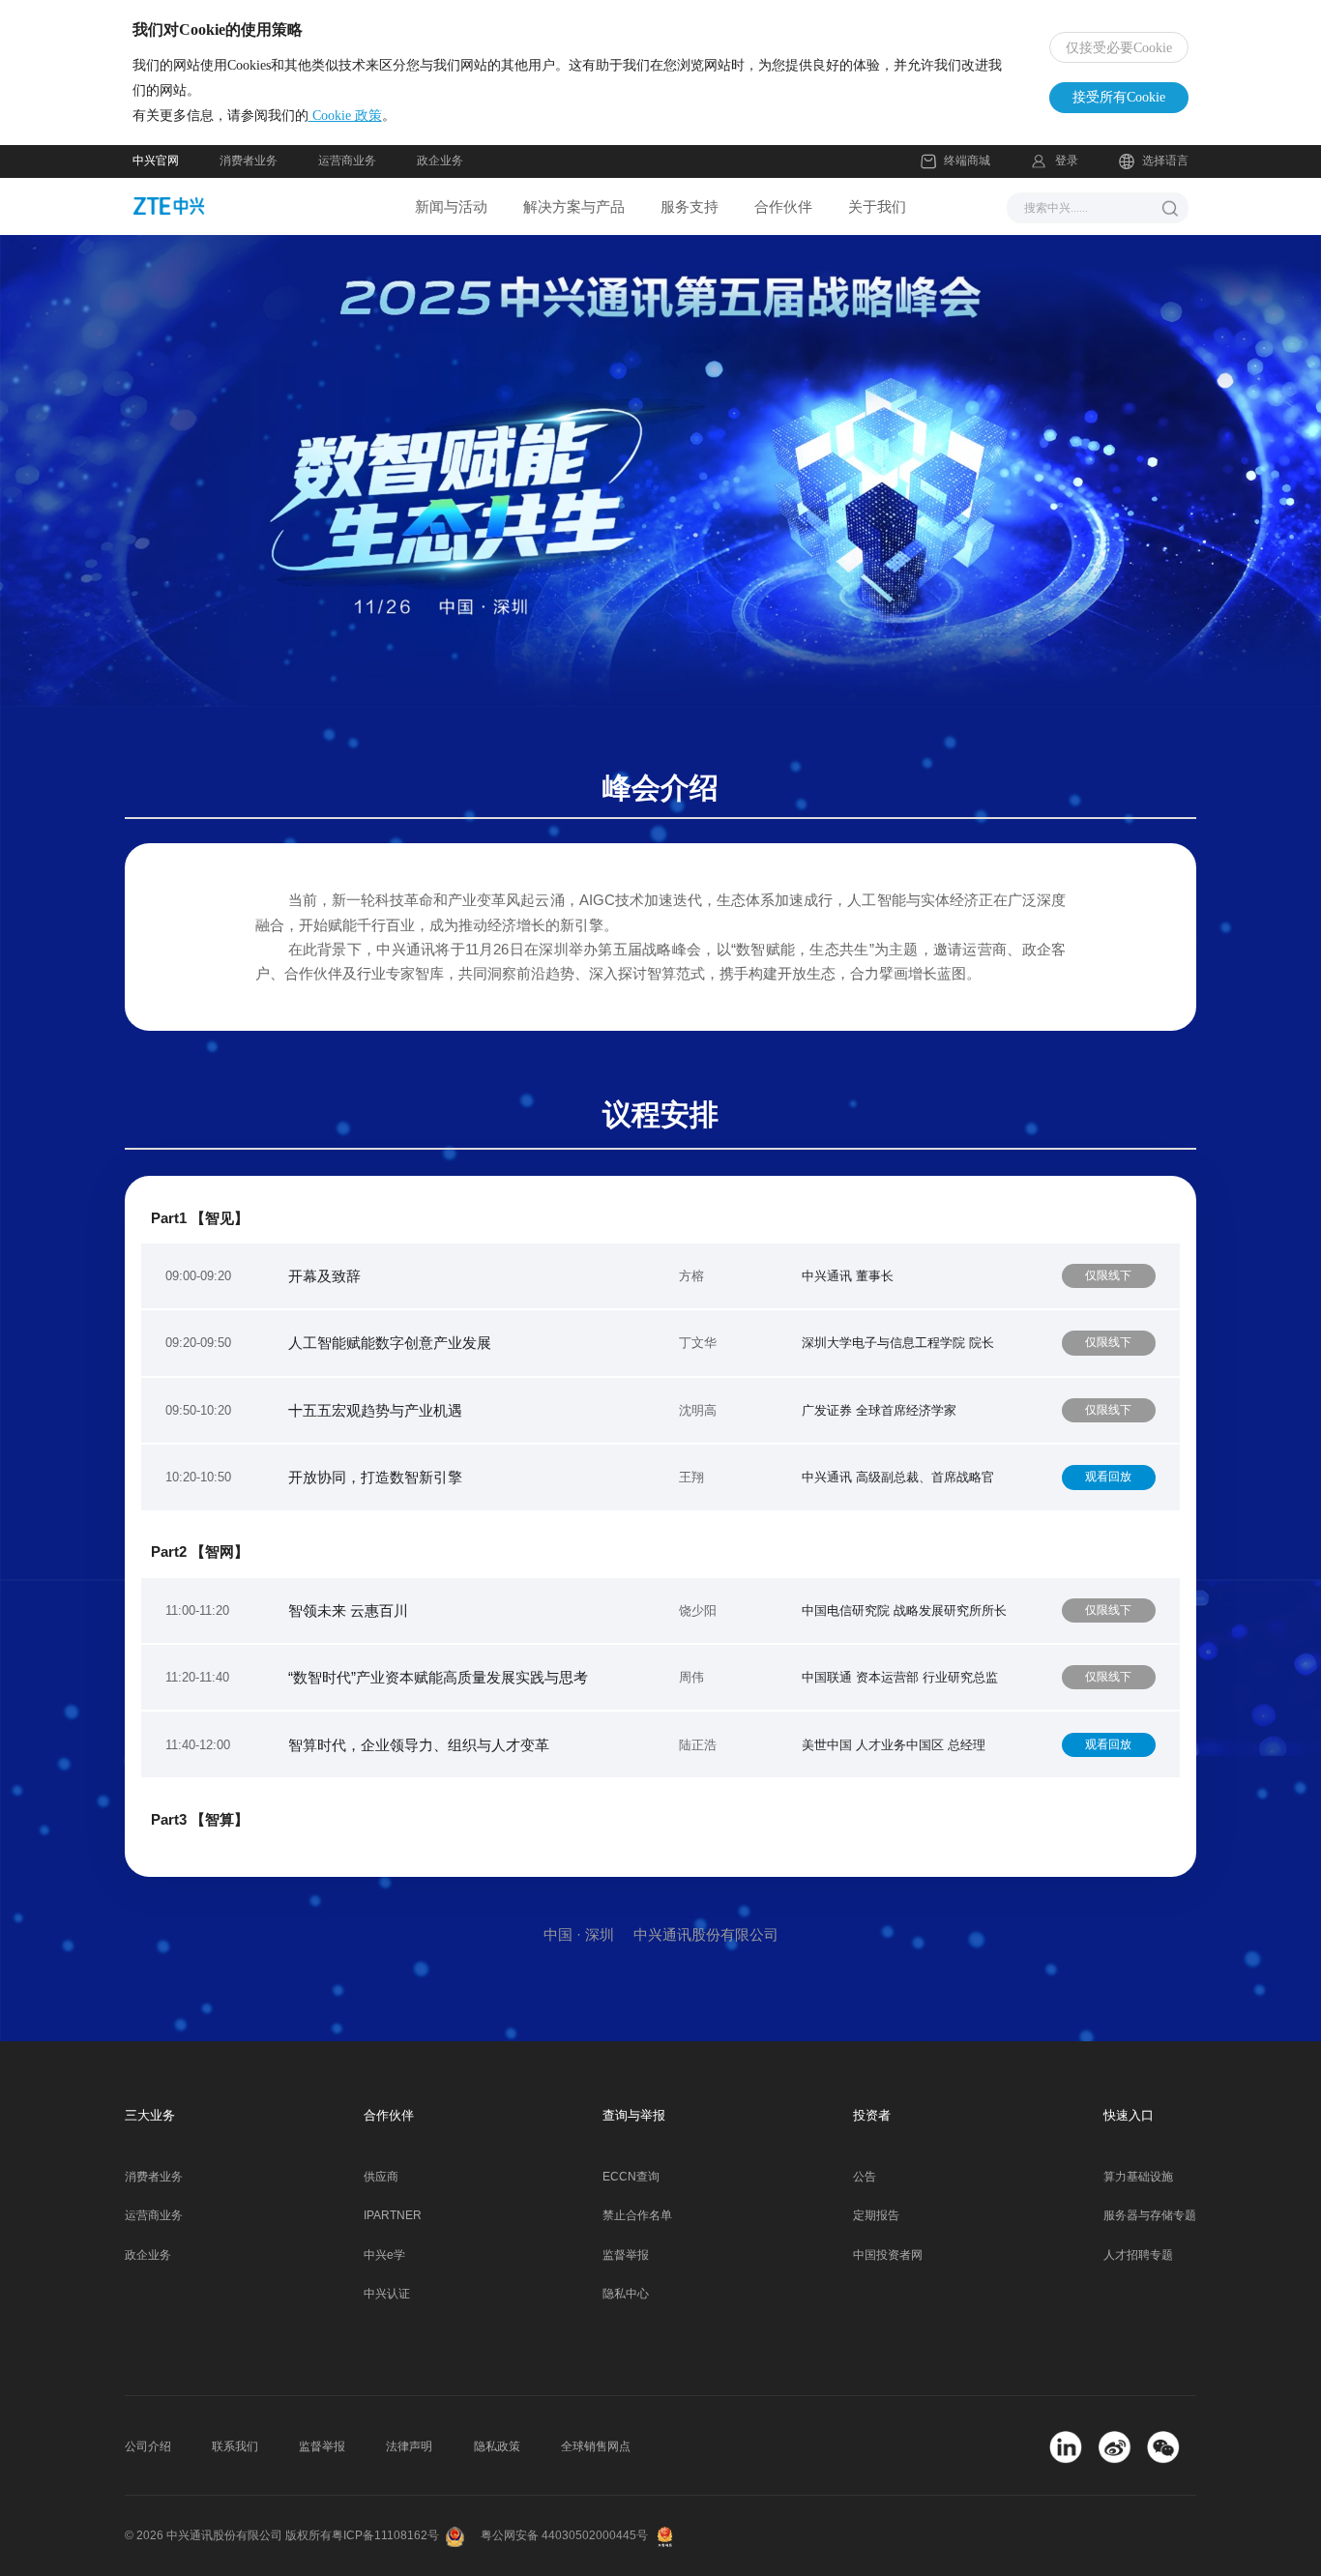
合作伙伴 (783, 206)
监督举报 (626, 2255)
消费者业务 (249, 161)
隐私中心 (626, 2294)
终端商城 (967, 161)
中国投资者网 (888, 2255)
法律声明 (409, 2446)
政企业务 (440, 161)
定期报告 (876, 2215)
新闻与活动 (451, 206)
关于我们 (877, 206)
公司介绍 (148, 2446)
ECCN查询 (631, 2177)
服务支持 (690, 206)
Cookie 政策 (345, 116)
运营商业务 (347, 161)
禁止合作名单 (637, 2215)
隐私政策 (497, 2446)
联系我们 (235, 2446)
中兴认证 (387, 2294)
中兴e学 (384, 2255)
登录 (1066, 161)
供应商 (381, 2177)
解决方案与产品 (574, 206)
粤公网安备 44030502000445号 (564, 2535)
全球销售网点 (596, 2446)
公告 (865, 2177)
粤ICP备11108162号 (385, 2535)
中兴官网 (156, 161)
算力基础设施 (1138, 2177)
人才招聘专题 (1138, 2255)
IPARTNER (393, 2215)
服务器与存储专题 (1150, 2215)
